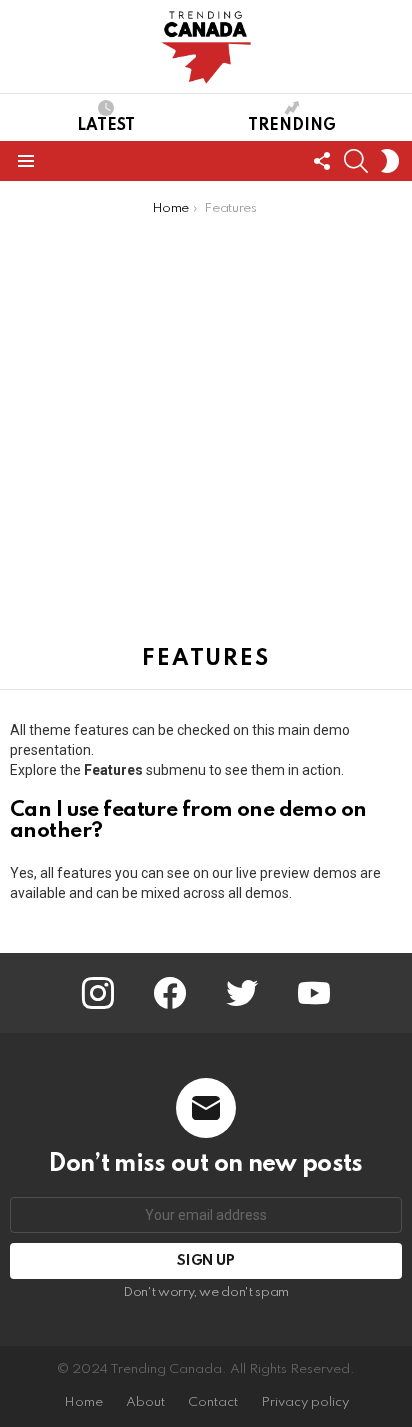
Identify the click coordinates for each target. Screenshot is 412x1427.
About (145, 1402)
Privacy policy (305, 1402)
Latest (106, 126)
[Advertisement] (206, 433)
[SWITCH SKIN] (390, 161)
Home (83, 1402)
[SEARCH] (356, 161)
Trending (292, 126)
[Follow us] (322, 161)
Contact (213, 1402)
